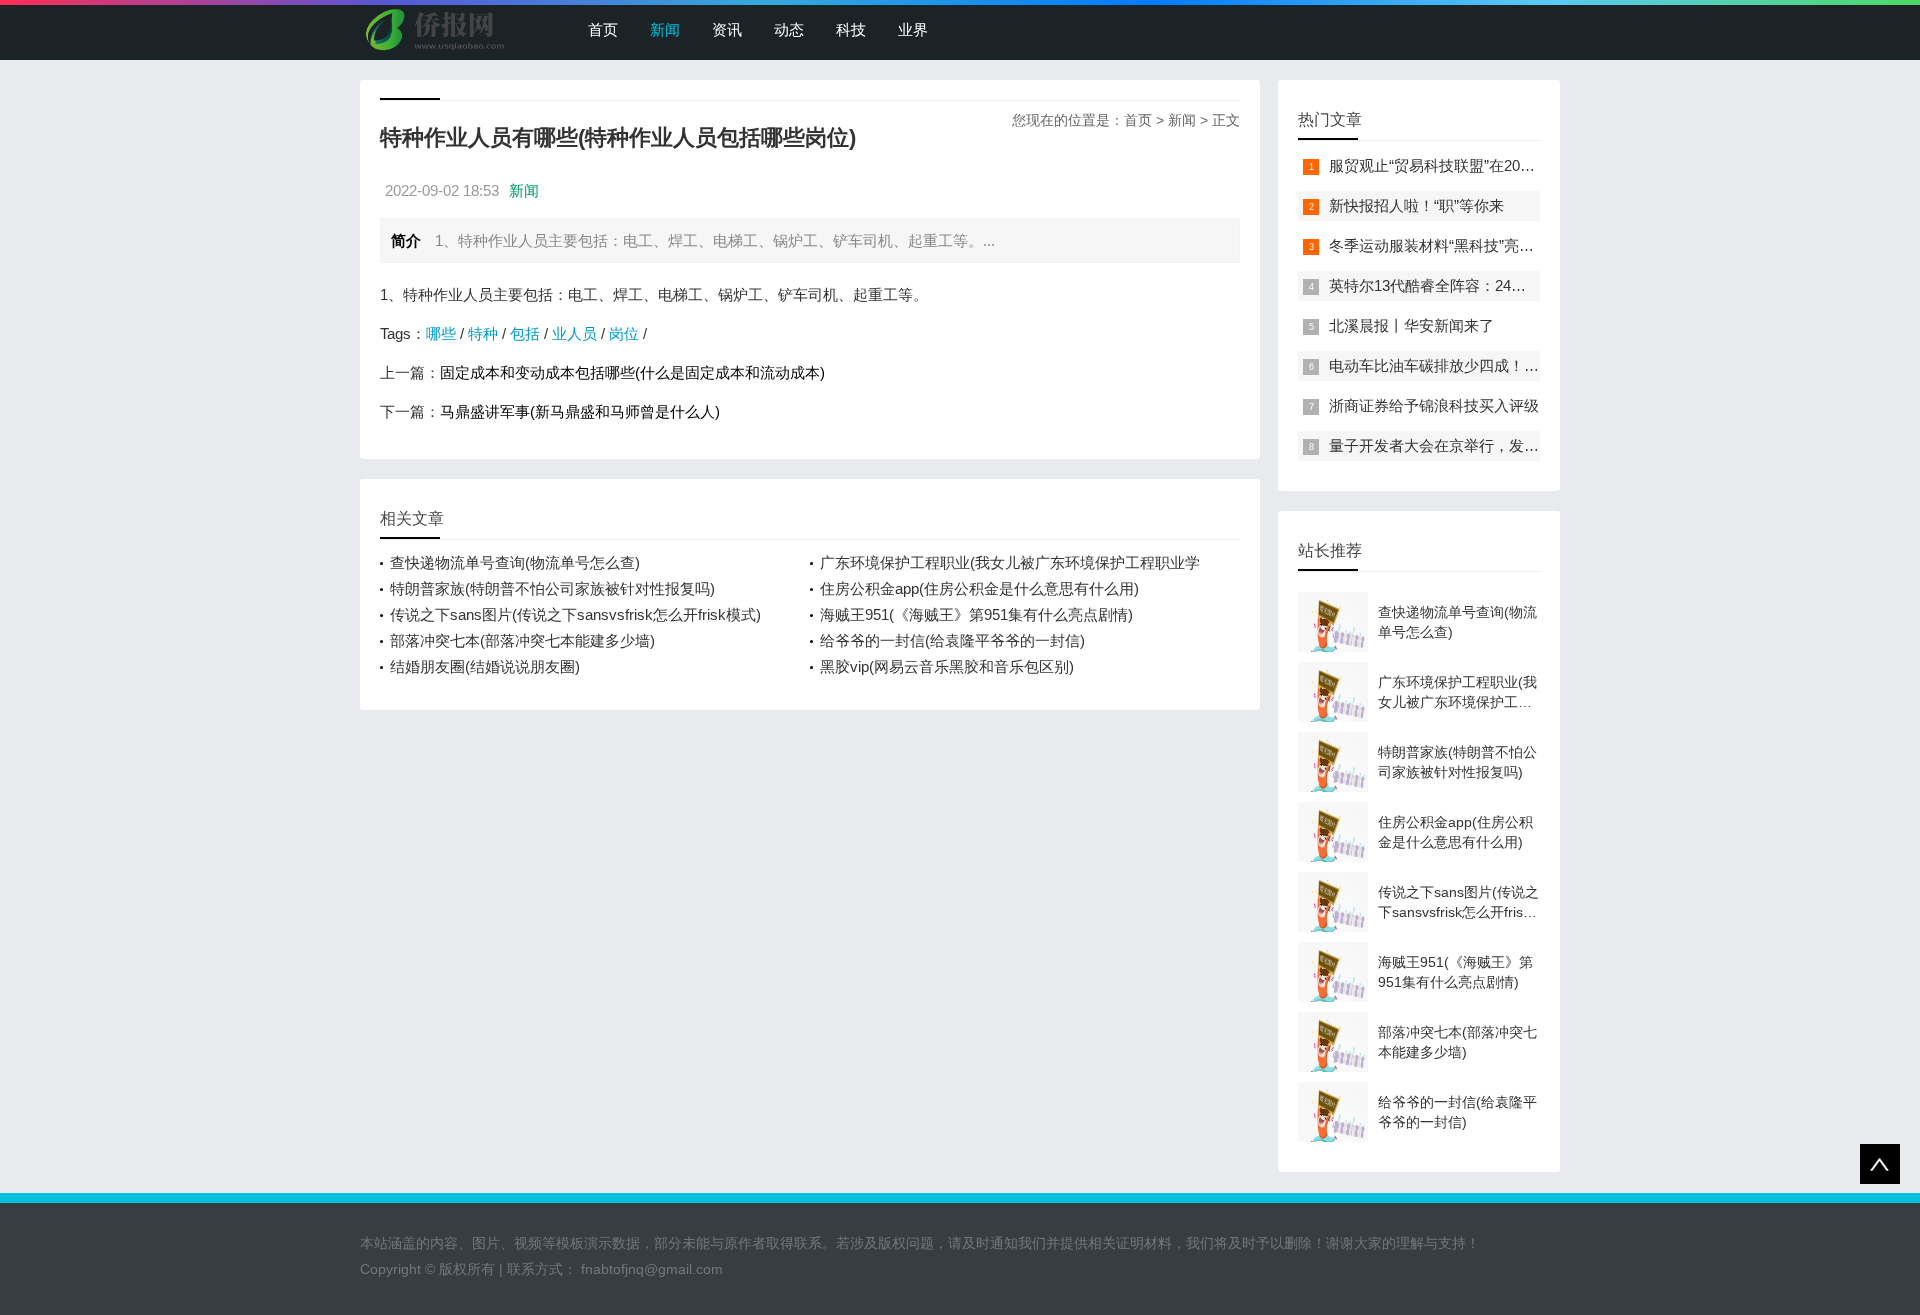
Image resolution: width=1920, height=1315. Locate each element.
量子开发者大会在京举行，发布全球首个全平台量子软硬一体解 (1539, 445)
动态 (789, 29)
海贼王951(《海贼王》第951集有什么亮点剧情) (976, 614)
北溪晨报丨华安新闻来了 (1411, 325)
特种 (483, 333)
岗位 (624, 333)
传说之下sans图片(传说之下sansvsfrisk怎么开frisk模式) (575, 614)
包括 (525, 333)
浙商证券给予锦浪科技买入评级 (1434, 405)
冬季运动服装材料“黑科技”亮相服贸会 (1454, 245)
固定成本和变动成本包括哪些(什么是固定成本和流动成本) (632, 372)
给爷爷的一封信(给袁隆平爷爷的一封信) (952, 640)
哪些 (441, 333)
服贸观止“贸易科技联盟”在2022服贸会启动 (1470, 165)
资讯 (727, 29)
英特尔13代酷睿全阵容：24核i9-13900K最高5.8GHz (1501, 285)
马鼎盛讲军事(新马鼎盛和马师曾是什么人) (580, 411)
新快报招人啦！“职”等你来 (1416, 205)
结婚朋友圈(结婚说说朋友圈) (485, 666)
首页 (603, 29)
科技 (851, 29)
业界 (913, 29)
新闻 (665, 29)
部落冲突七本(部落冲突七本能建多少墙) (522, 640)
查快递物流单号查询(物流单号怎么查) (515, 562)
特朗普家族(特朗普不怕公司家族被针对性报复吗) (552, 588)
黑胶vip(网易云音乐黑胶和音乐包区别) (947, 666)
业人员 (574, 333)
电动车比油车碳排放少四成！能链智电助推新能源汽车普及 (1524, 365)
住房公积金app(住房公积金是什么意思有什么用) (979, 588)
